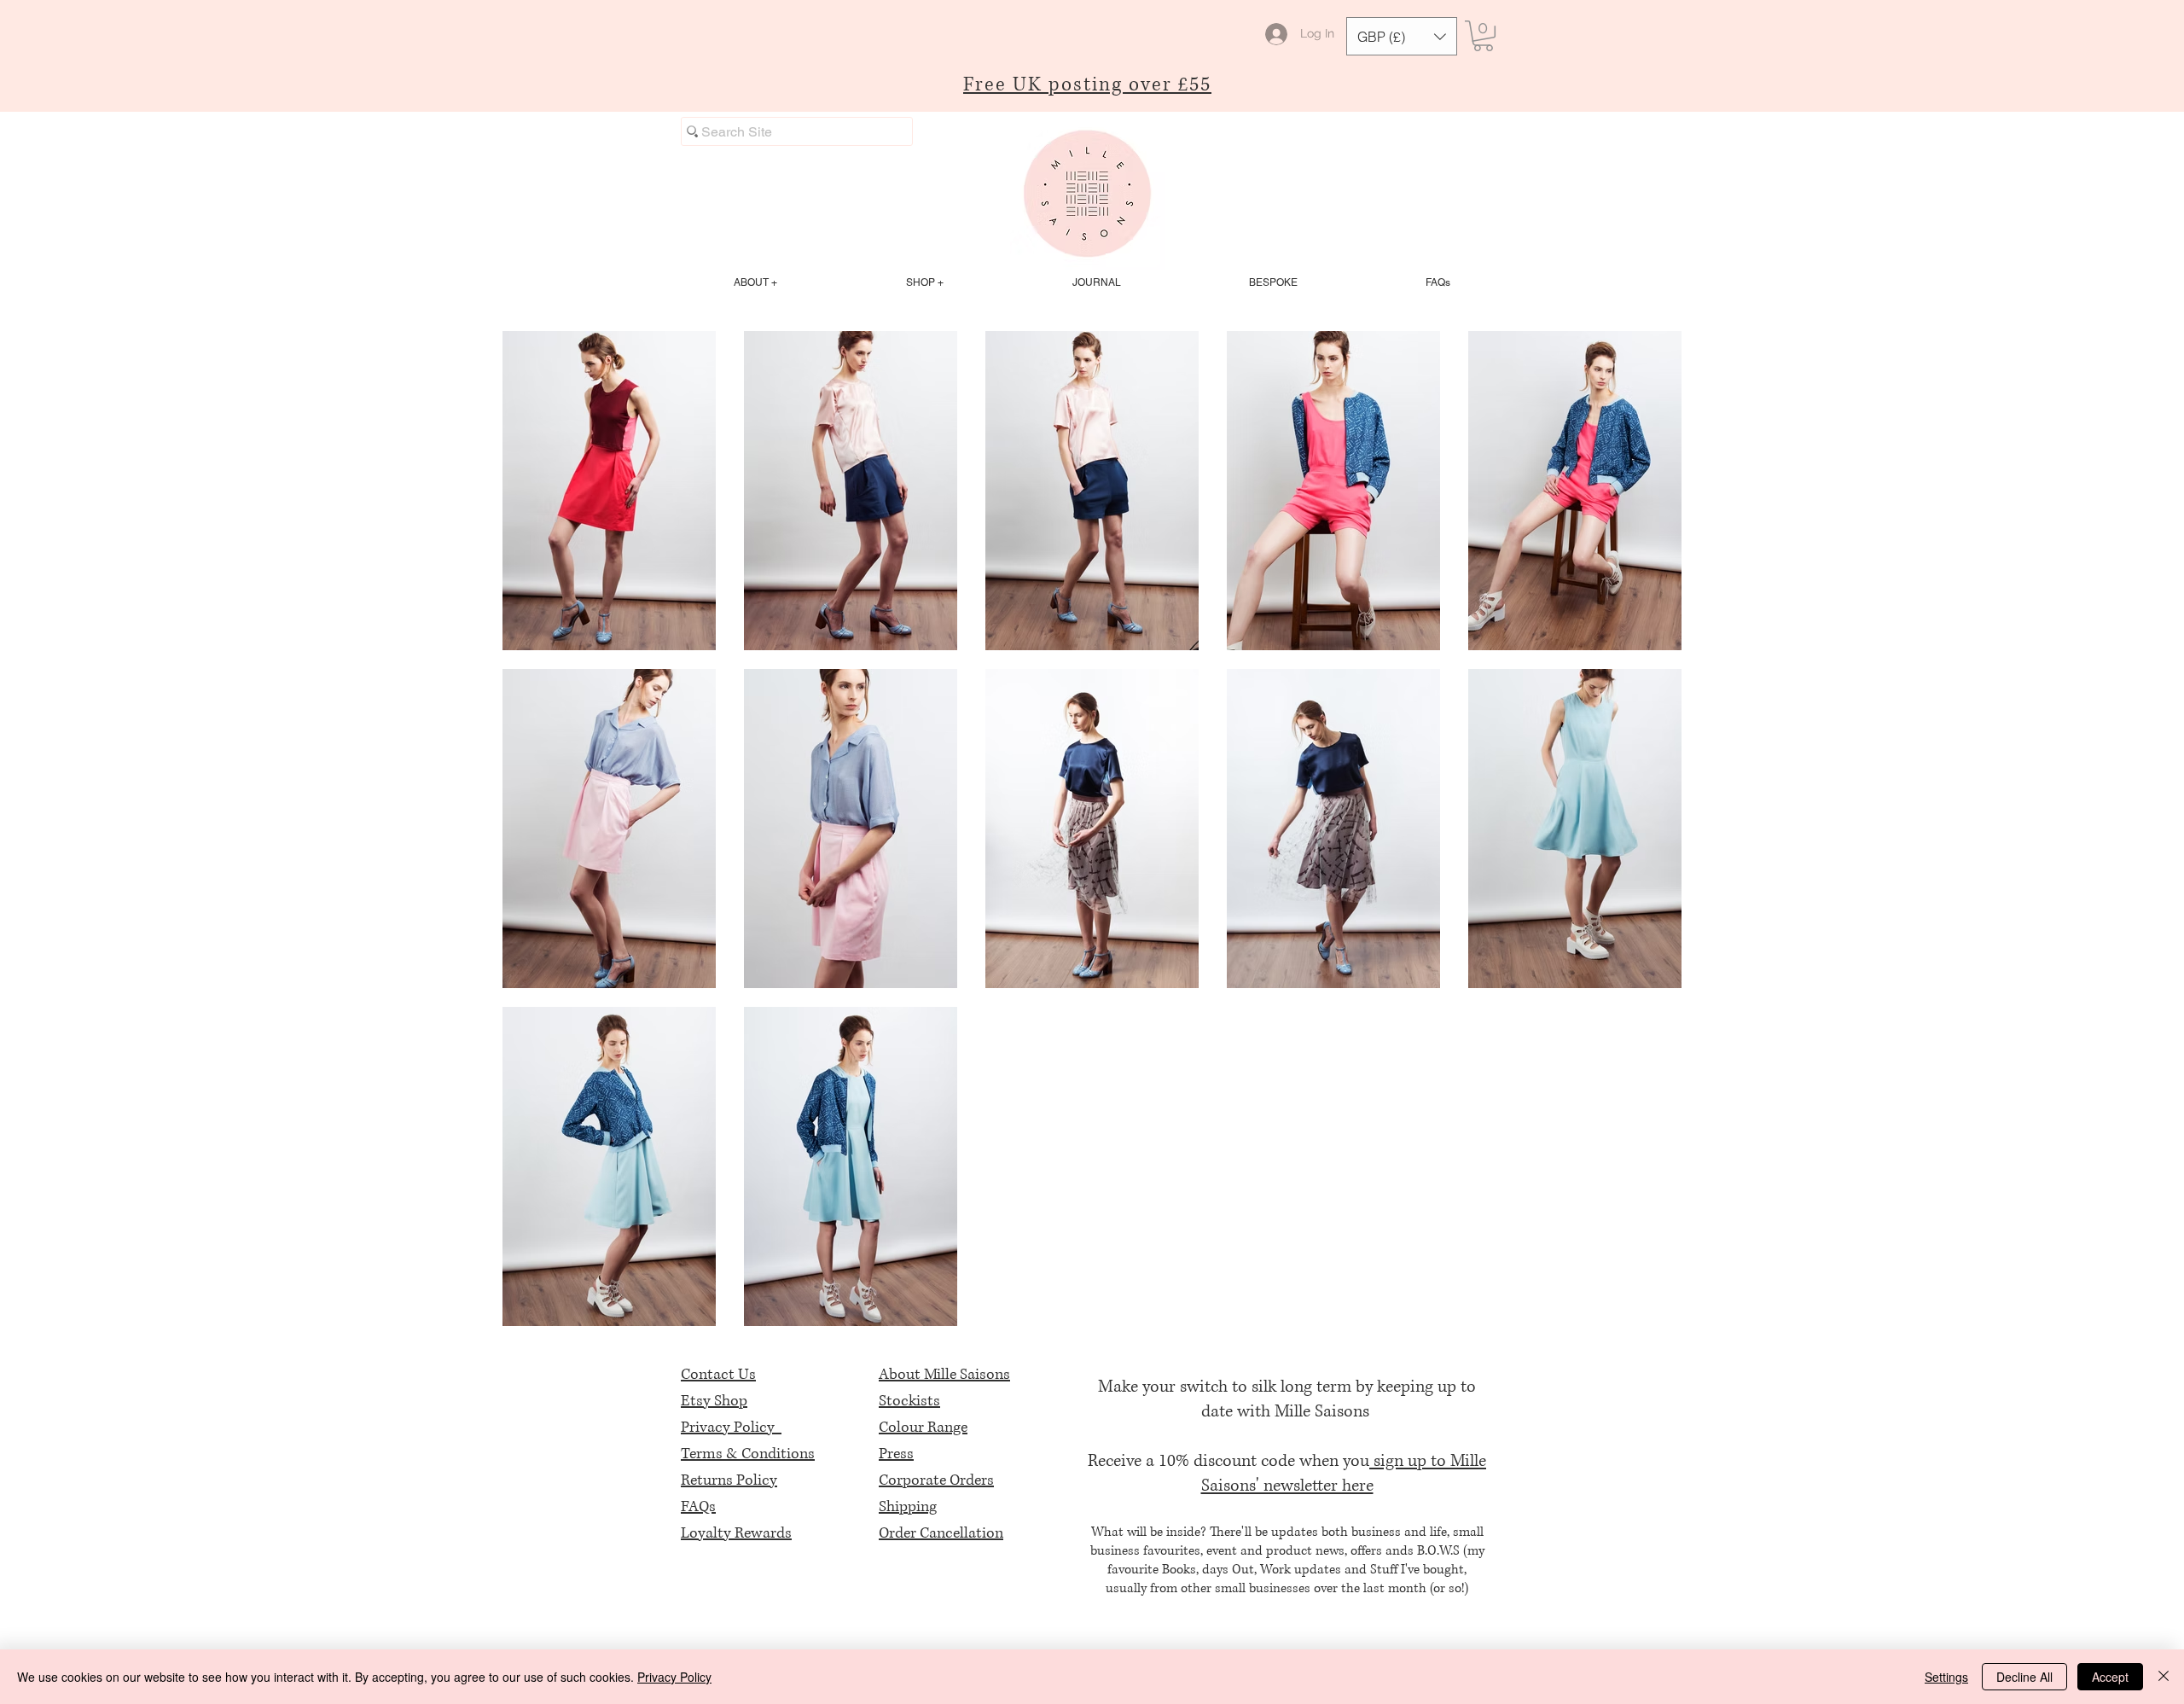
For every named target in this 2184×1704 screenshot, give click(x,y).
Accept (2110, 1677)
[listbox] (1402, 36)
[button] (1402, 36)
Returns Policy (729, 1480)
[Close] (2164, 1677)
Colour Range (923, 1428)
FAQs (698, 1507)
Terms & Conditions (748, 1454)
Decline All (2024, 1677)
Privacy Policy (731, 1428)
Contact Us (718, 1375)
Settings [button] (1946, 1677)
